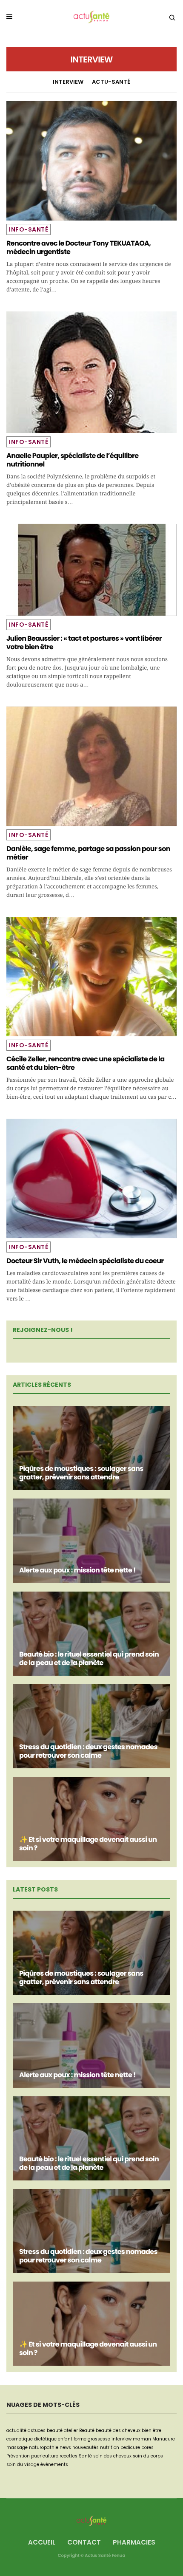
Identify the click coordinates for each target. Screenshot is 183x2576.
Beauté (87, 2430)
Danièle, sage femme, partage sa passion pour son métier (88, 853)
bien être (152, 2430)
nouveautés (86, 2447)
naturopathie (44, 2447)
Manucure (164, 2439)
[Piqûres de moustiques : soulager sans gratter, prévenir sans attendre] (91, 1448)
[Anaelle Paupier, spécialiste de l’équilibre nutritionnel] (91, 372)
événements (54, 2464)
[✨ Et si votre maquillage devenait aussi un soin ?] (91, 1819)
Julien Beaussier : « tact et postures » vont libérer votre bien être (84, 643)
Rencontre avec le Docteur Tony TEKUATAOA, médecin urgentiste (79, 247)
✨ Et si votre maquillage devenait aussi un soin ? (88, 1844)
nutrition (110, 2447)
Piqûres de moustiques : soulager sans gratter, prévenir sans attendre (81, 1473)
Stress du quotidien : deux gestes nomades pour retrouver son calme (88, 1751)
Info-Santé (29, 229)
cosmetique (20, 2439)
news (65, 2447)
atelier (71, 2430)
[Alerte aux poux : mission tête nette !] (91, 1541)
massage (17, 2447)
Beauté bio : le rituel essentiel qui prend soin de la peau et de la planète (89, 1658)
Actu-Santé (111, 82)
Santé (85, 2456)
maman (142, 2439)
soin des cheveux (112, 2456)
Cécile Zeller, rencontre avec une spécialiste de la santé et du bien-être (85, 1063)
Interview (68, 82)
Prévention (18, 2456)
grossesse (99, 2439)
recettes (69, 2456)
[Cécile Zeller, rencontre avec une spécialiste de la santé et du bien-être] (91, 977)
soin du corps (148, 2456)
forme (80, 2439)
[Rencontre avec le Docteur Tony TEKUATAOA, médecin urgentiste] (91, 161)
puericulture (45, 2456)
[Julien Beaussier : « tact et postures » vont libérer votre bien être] (91, 570)
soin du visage (23, 2464)
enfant (65, 2439)
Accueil (42, 2542)
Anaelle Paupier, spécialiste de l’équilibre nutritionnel (72, 460)
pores (147, 2447)
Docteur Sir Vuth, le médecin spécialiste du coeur (85, 1261)
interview (122, 2439)
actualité (16, 2430)
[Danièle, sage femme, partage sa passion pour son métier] (91, 766)
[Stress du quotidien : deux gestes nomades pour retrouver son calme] (91, 1726)
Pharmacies (134, 2542)
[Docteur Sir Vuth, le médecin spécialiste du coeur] (91, 1178)
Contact (84, 2542)
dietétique (45, 2439)
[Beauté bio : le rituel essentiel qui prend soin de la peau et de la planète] (91, 1634)
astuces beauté (45, 2430)
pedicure (130, 2447)
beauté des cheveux (118, 2430)
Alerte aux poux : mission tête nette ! (77, 1570)
